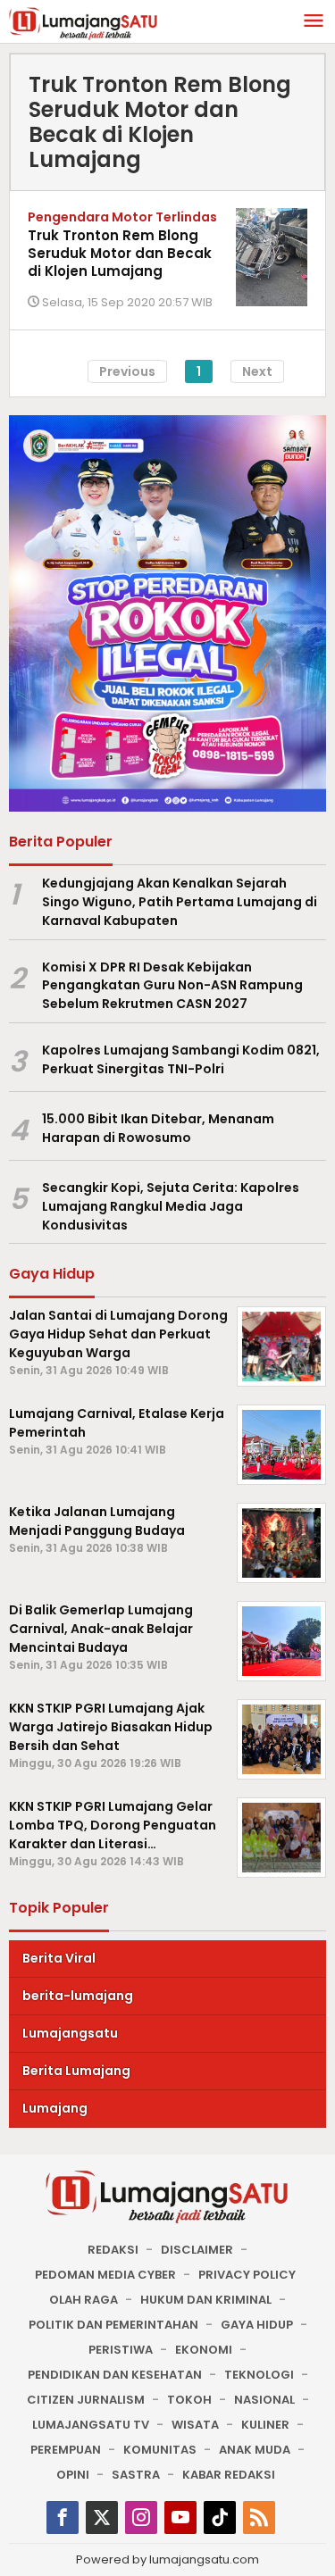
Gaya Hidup (257, 2325)
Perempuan (66, 2450)
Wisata (195, 2425)
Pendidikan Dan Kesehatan (115, 2375)
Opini (73, 2475)
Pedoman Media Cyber (105, 2275)
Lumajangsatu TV (91, 2425)
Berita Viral (59, 1958)
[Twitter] (102, 2518)
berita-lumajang (78, 1996)
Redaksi (113, 2250)
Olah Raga (84, 2300)
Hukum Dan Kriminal (206, 2300)
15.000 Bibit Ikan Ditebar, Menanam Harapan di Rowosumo (158, 1128)
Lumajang (55, 2108)
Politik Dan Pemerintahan (113, 2325)
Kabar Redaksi (229, 2475)
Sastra (136, 2475)
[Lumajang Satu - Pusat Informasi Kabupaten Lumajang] (84, 22)
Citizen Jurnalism (86, 2400)
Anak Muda (255, 2450)
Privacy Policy (247, 2275)
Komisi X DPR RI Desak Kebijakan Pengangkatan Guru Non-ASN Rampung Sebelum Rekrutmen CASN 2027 (172, 986)
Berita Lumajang (76, 2071)
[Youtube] (180, 2518)
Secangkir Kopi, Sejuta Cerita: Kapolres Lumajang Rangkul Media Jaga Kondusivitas (171, 1206)
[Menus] (314, 22)
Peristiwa (121, 2350)
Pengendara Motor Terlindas (122, 217)
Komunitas (160, 2450)
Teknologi (259, 2375)
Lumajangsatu (70, 2033)
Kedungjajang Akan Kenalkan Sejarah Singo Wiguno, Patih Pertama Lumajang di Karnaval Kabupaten (180, 902)
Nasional (264, 2400)
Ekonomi (204, 2350)
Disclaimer (197, 2250)
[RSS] (259, 2518)
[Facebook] (63, 2518)
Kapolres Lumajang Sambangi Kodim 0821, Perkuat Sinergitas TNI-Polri (181, 1059)
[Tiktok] (220, 2518)
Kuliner (265, 2425)
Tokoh (189, 2400)
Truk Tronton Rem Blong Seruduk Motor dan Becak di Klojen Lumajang (120, 253)
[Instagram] (141, 2518)
